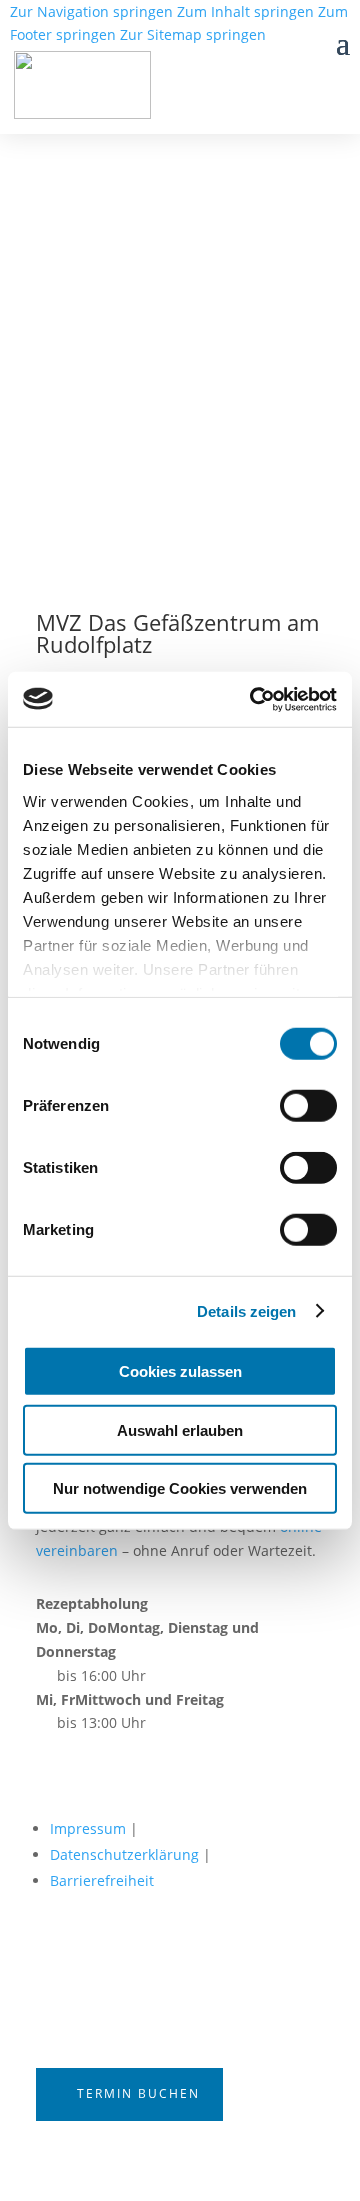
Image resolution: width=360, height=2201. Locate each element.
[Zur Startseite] (97, 88)
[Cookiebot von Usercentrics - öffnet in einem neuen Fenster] (254, 699)
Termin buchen (138, 2093)
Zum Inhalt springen (245, 11)
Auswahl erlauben (180, 1429)
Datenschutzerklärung (124, 1854)
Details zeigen (246, 1310)
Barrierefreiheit (102, 1880)
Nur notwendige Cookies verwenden (180, 1488)
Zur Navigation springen (91, 11)
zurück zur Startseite (133, 364)
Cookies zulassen (180, 1371)
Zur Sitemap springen (193, 34)
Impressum (88, 1828)
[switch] (308, 1106)
